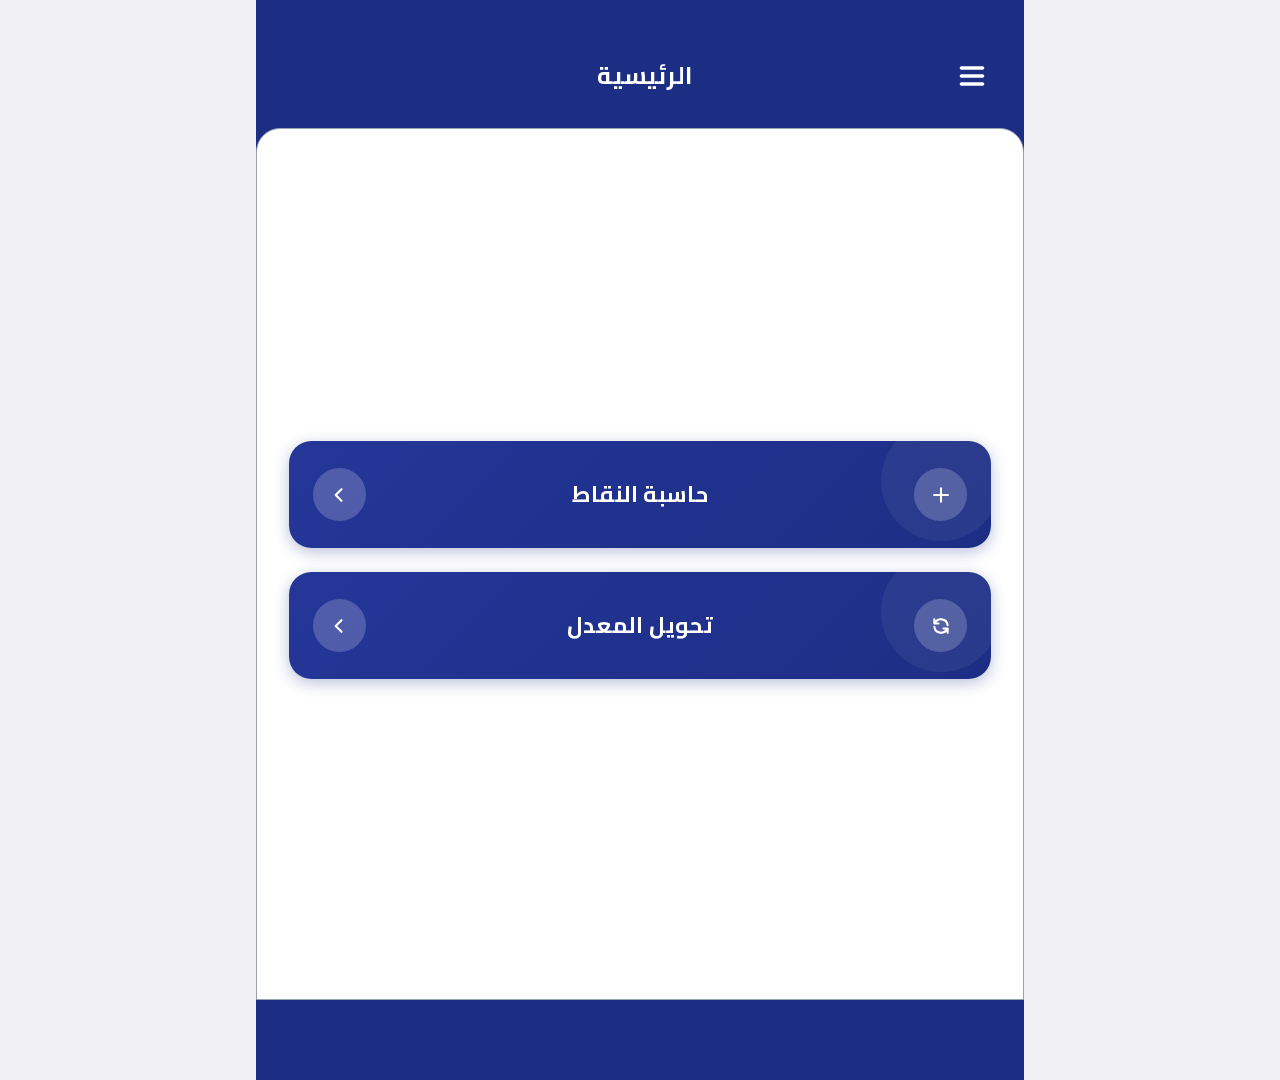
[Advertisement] (640, 302)
